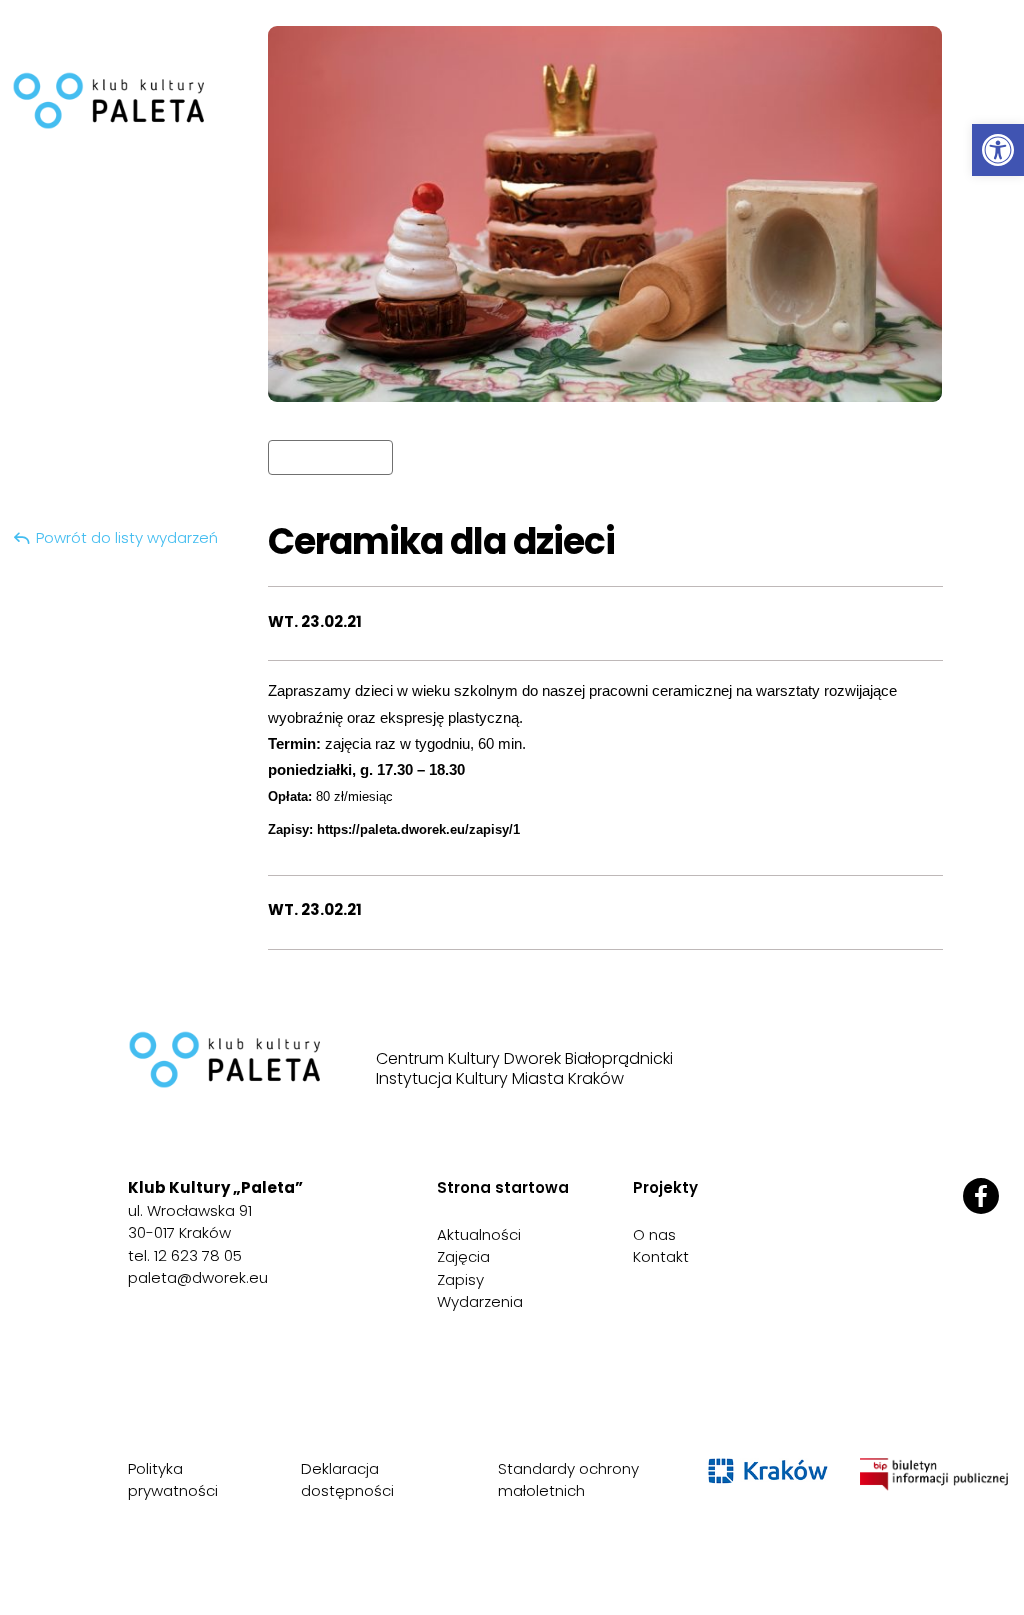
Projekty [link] (665, 1187)
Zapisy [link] (460, 1279)
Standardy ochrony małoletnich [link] (568, 1480)
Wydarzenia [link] (480, 1301)
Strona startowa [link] (503, 1187)
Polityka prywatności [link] (173, 1480)
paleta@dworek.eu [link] (198, 1277)
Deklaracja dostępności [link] (347, 1480)
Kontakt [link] (661, 1256)
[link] (998, 150)
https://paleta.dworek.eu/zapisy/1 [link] (418, 829)
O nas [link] (654, 1234)
